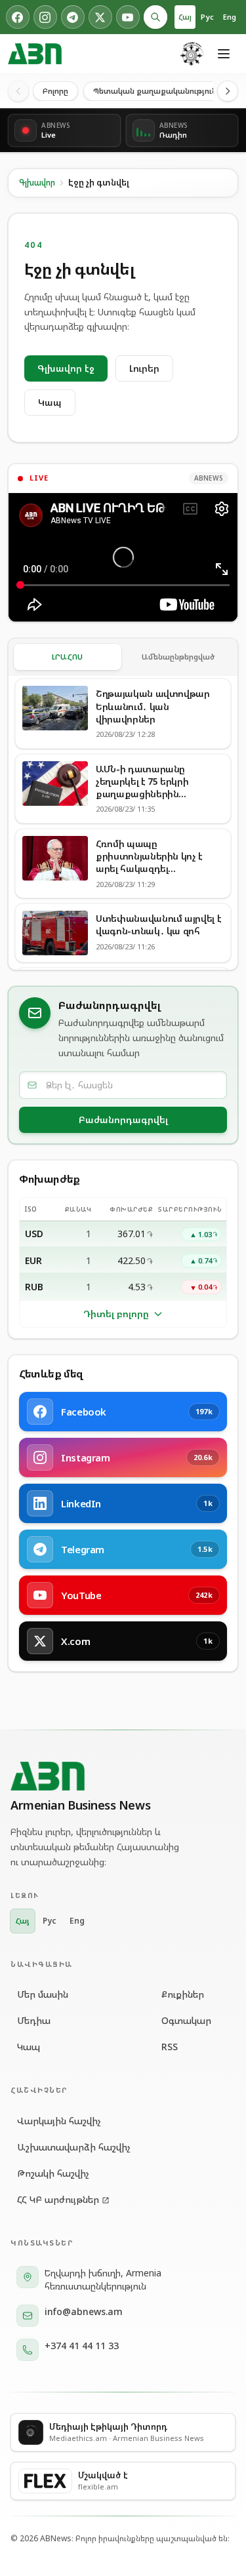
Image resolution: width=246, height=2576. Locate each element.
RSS (170, 2047)
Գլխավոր (37, 183)
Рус (207, 17)
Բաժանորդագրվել (123, 1120)
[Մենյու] (224, 54)
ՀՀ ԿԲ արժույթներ (58, 2199)
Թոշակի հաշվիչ (53, 2173)
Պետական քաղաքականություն (155, 91)
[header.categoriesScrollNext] (228, 91)
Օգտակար (186, 2020)
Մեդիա (34, 2020)
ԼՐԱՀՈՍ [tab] (68, 657)
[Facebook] (18, 17)
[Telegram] (73, 17)
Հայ (185, 17)
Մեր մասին (43, 1994)
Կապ (50, 402)
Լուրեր (144, 368)
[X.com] (100, 17)
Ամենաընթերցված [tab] (178, 657)
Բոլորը (55, 91)
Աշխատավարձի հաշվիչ (74, 2147)
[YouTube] (128, 17)
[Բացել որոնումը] (155, 17)
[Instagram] (45, 17)
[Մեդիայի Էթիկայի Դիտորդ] (192, 54)
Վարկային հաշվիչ (59, 2121)
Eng (230, 17)
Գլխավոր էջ (66, 368)
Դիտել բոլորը (116, 1314)
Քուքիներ (183, 1994)
